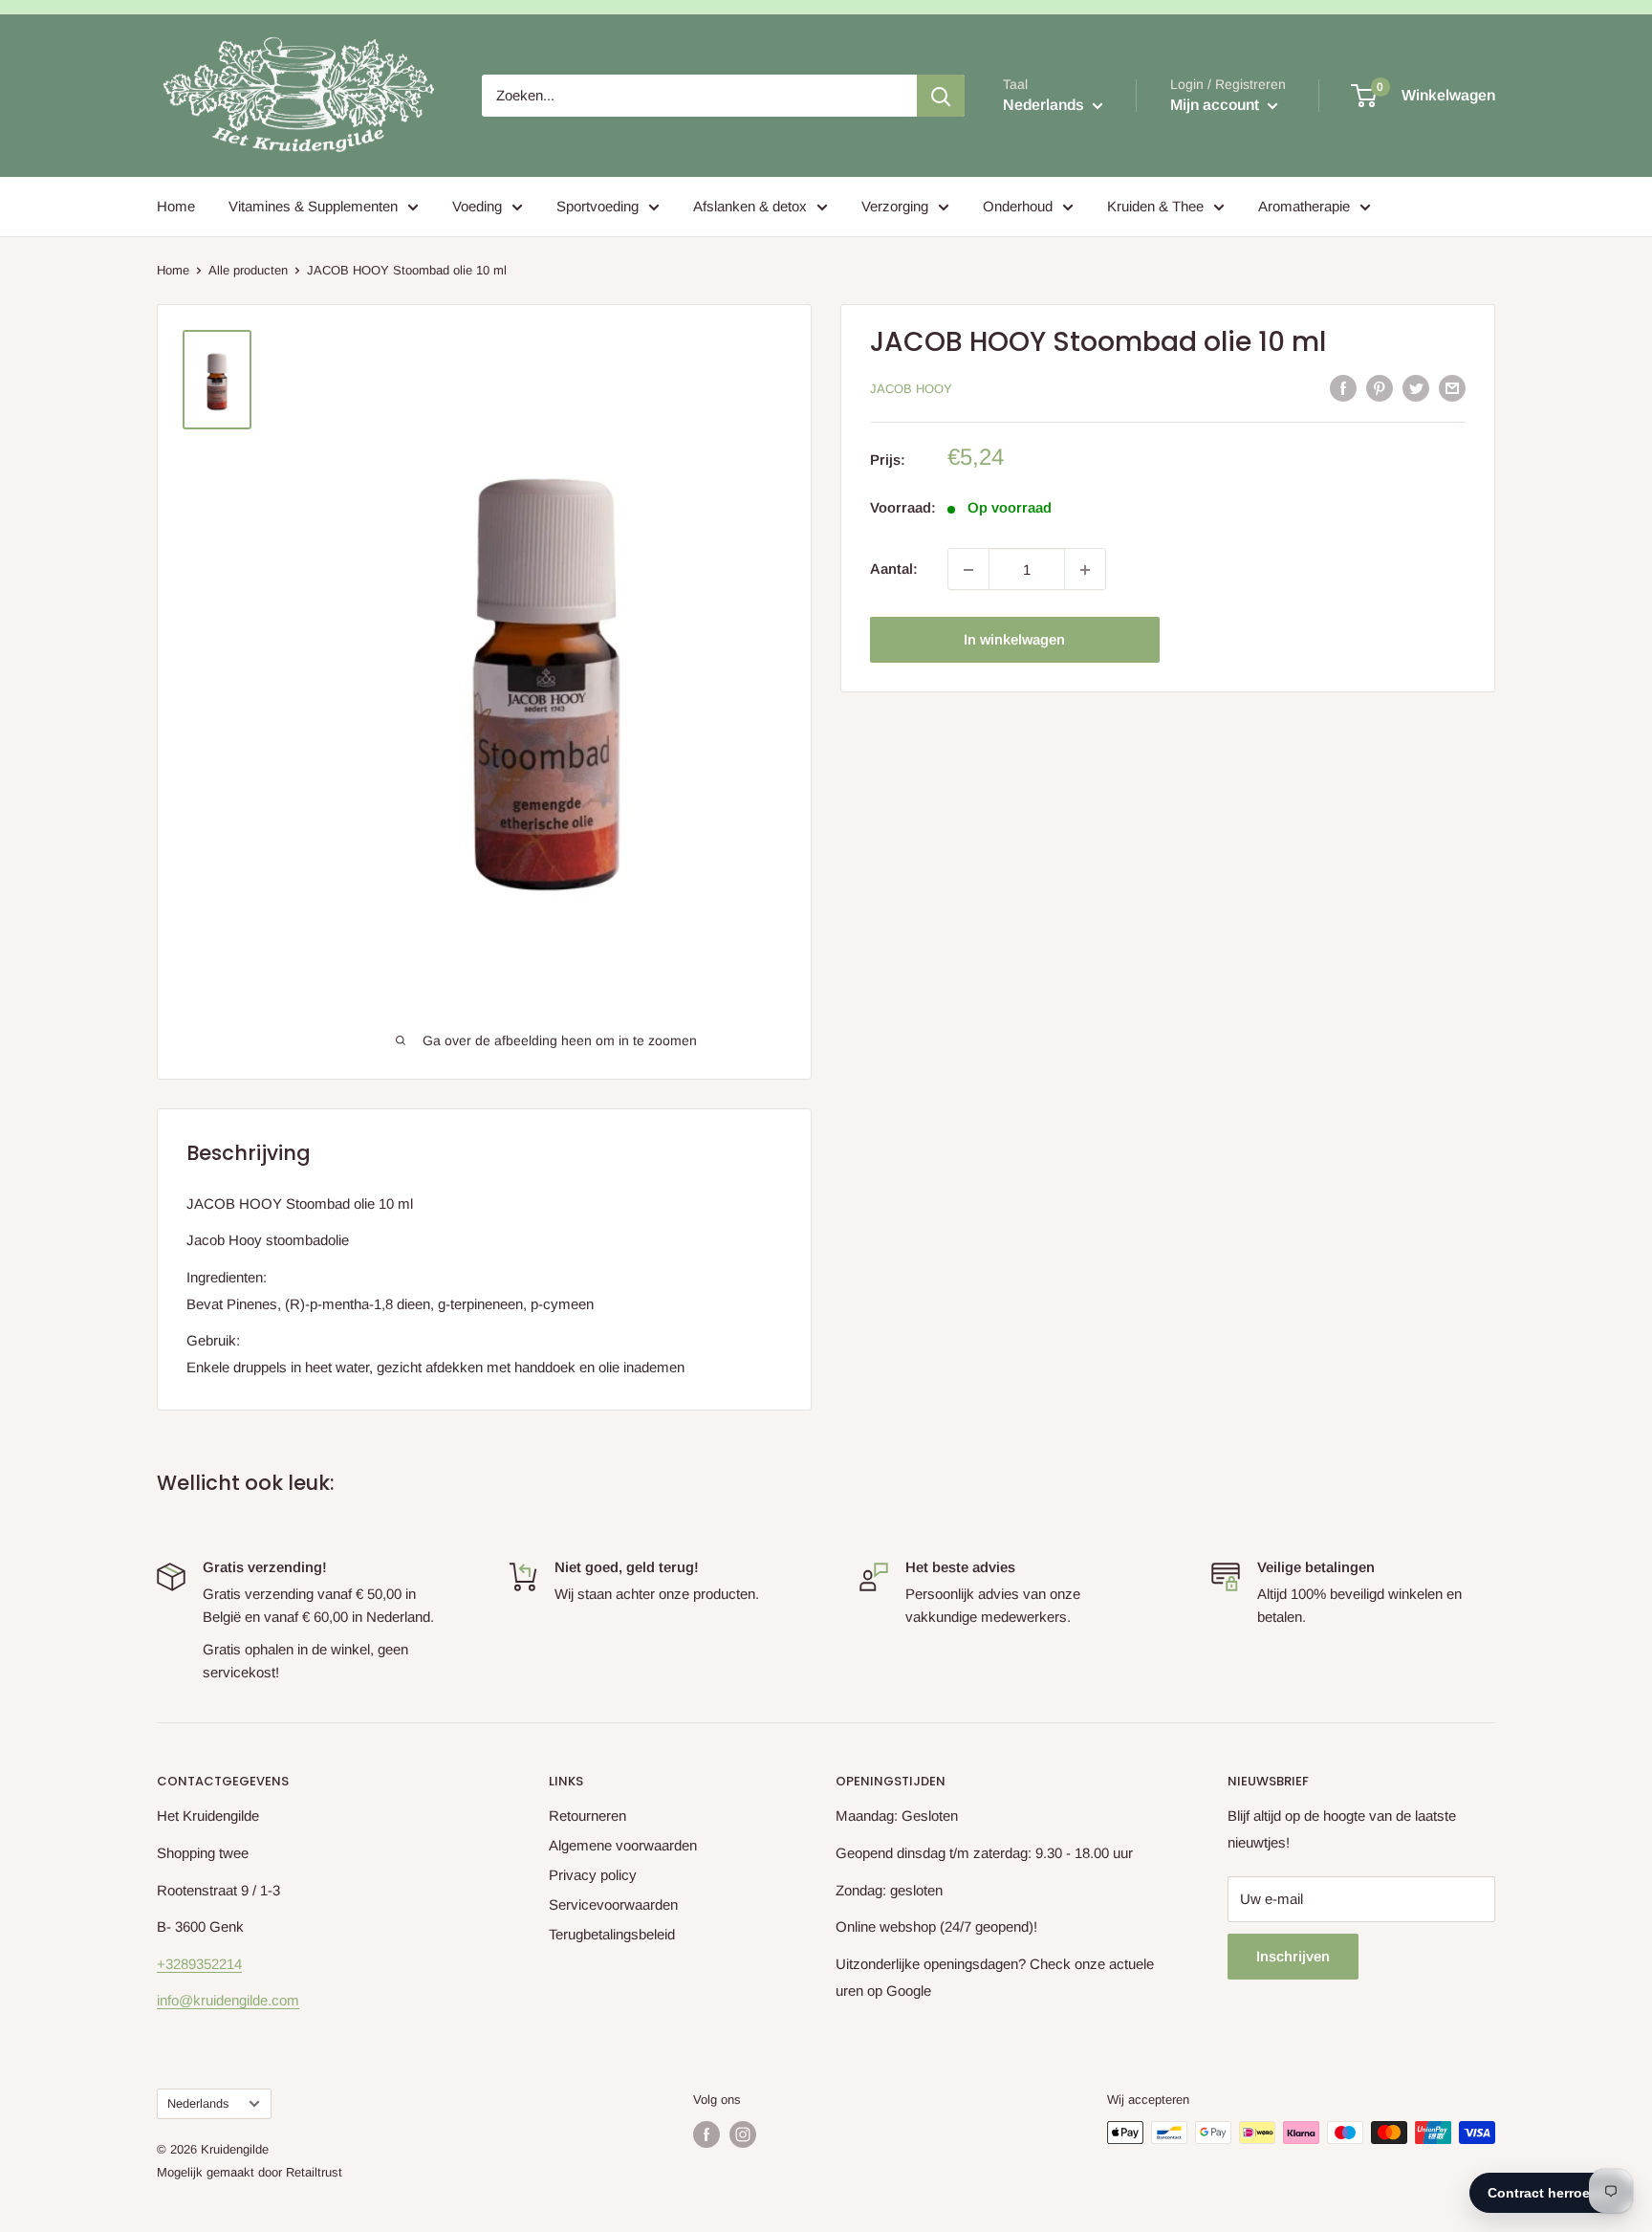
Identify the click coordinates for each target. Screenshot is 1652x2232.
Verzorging (895, 206)
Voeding (477, 206)
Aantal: (894, 569)
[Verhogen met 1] (1085, 570)
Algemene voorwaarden (623, 1845)
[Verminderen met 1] (968, 570)
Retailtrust (314, 2172)
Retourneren (587, 1816)
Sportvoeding (598, 206)
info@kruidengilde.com (228, 2000)
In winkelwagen (1014, 640)
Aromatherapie (1304, 206)
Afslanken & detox (750, 206)
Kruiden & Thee (1155, 206)
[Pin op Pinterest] (1380, 388)
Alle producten (248, 270)
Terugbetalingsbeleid (612, 1934)
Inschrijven (1293, 1956)
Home (176, 206)
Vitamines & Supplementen (313, 206)
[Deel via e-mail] (1452, 388)
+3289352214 (199, 1964)
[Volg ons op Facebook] (706, 2134)
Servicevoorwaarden (613, 1904)
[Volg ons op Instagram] (743, 2134)
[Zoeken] (941, 96)
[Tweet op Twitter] (1416, 388)
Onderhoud (1018, 206)
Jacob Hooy (911, 389)
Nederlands (198, 2103)
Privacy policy (593, 1875)
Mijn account (1217, 105)
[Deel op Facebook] (1343, 388)
